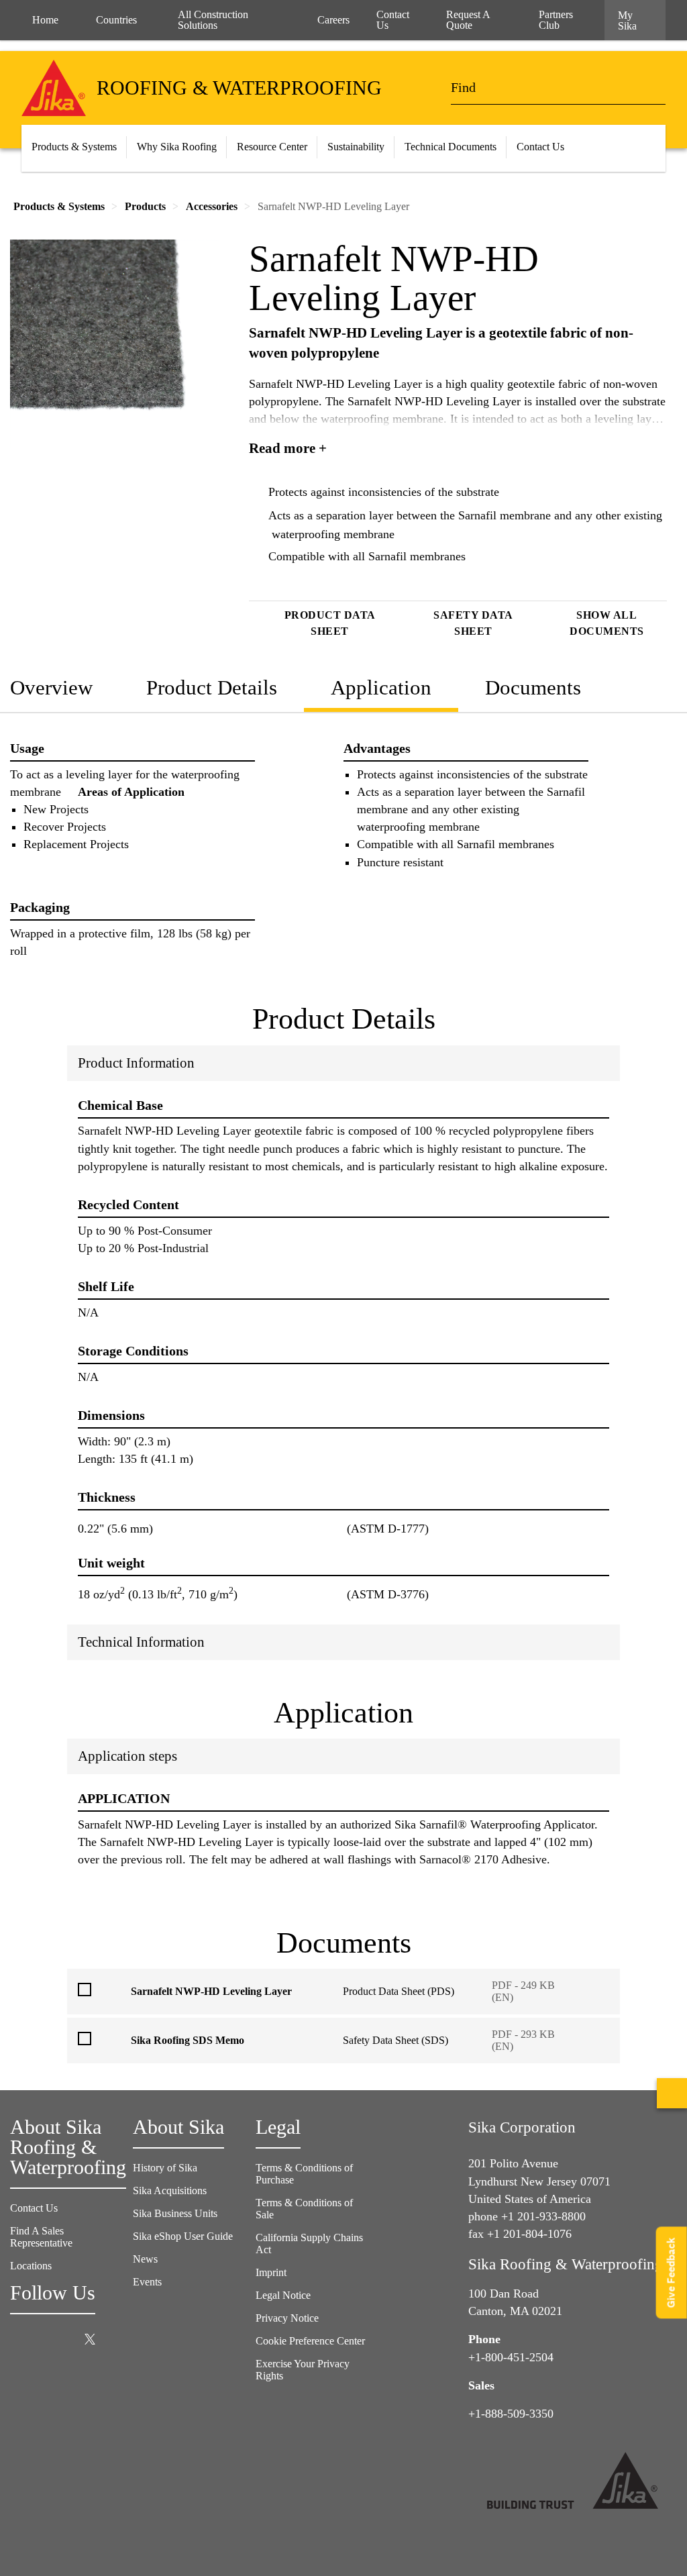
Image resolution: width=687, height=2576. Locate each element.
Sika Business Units (175, 2213)
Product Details (212, 687)
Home (45, 20)
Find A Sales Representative (41, 2237)
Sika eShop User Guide (183, 2236)
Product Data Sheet (330, 623)
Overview (51, 687)
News (145, 2259)
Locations (31, 2266)
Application (381, 687)
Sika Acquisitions (170, 2191)
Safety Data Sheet (473, 623)
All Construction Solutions (213, 20)
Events (147, 2282)
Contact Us (34, 2208)
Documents (533, 687)
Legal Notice (283, 2295)
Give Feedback (671, 2272)
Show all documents (607, 623)
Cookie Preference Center (310, 2341)
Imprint (271, 2272)
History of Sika (165, 2168)
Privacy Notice (287, 2318)
